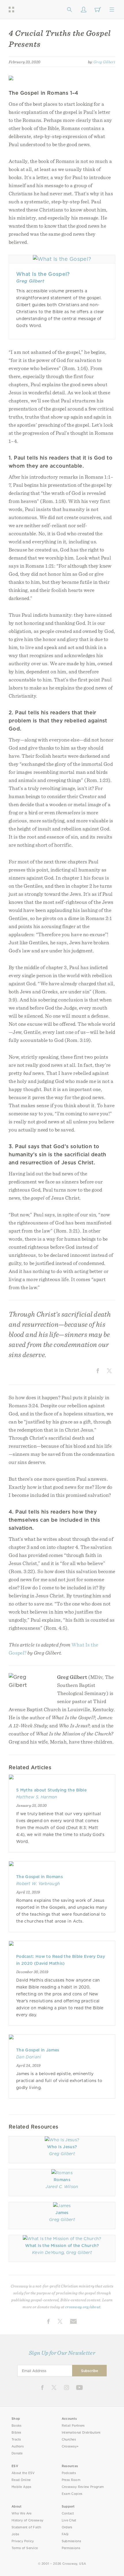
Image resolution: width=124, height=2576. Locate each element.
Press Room (71, 2480)
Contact (68, 2513)
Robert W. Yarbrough (38, 1884)
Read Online (21, 2480)
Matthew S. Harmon (37, 1797)
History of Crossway (27, 2520)
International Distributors (81, 2433)
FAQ (65, 2534)
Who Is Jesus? (62, 2147)
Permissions (71, 2548)
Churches (69, 2440)
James (62, 2213)
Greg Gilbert (104, 62)
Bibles (16, 2433)
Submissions (71, 2541)
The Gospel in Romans (40, 1877)
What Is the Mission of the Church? (62, 2246)
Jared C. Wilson (62, 2187)
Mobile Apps (21, 2487)
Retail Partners (73, 2426)
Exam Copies (72, 2494)
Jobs (15, 2534)
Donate (17, 2453)
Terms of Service (25, 2548)
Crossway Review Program (83, 2487)
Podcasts (69, 2473)
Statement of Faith (26, 2527)
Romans (62, 2180)
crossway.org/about (83, 2307)
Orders (67, 2527)
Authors (18, 2446)
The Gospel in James (38, 2050)
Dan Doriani (29, 2057)
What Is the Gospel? (43, 274)
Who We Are (22, 2513)
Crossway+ (70, 2446)
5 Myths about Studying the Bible (51, 1790)
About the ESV (23, 2473)
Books (17, 2426)
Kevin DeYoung (48, 2252)
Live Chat (69, 2520)
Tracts (16, 2440)
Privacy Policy (23, 2541)
